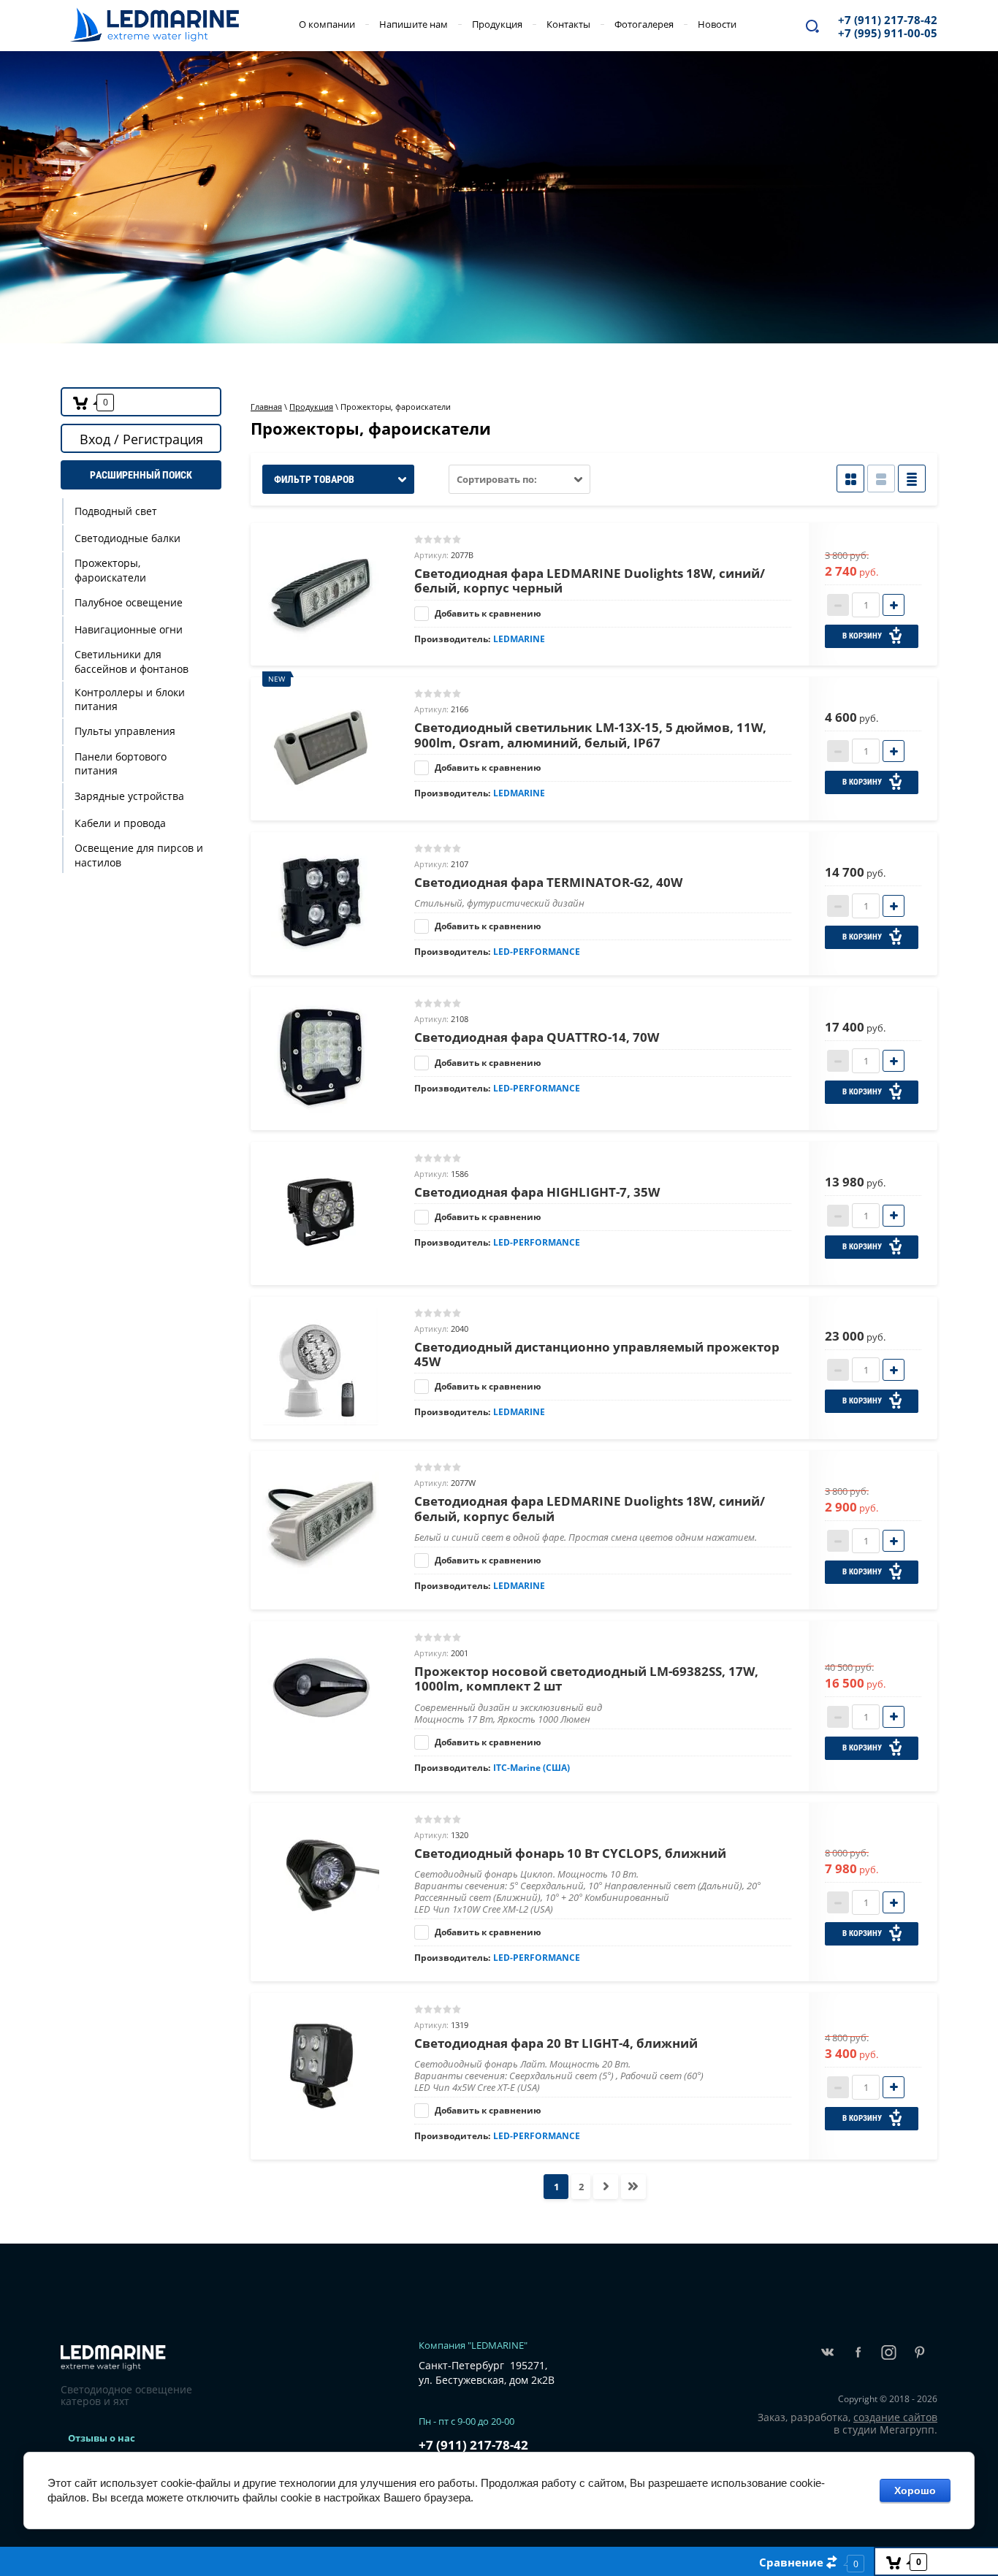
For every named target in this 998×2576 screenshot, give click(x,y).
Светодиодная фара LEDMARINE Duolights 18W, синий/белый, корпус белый (590, 1508)
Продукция (311, 407)
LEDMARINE (519, 639)
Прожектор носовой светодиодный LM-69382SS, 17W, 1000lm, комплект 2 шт (586, 1678)
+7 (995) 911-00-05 (888, 33)
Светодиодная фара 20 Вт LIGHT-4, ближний (556, 2043)
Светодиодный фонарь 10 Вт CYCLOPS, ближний (570, 1853)
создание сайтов (895, 2417)
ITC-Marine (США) (532, 1768)
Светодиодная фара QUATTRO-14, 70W (537, 1037)
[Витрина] (850, 479)
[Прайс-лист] (912, 479)
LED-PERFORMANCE (537, 952)
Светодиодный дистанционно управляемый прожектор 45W (597, 1354)
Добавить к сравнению (487, 613)
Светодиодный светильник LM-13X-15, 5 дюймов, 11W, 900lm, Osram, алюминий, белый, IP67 (590, 735)
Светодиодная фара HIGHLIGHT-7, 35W (537, 1192)
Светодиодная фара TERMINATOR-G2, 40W (548, 882)
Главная (266, 407)
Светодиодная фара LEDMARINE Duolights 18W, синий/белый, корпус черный (590, 580)
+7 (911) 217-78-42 (888, 20)
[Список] (881, 479)
